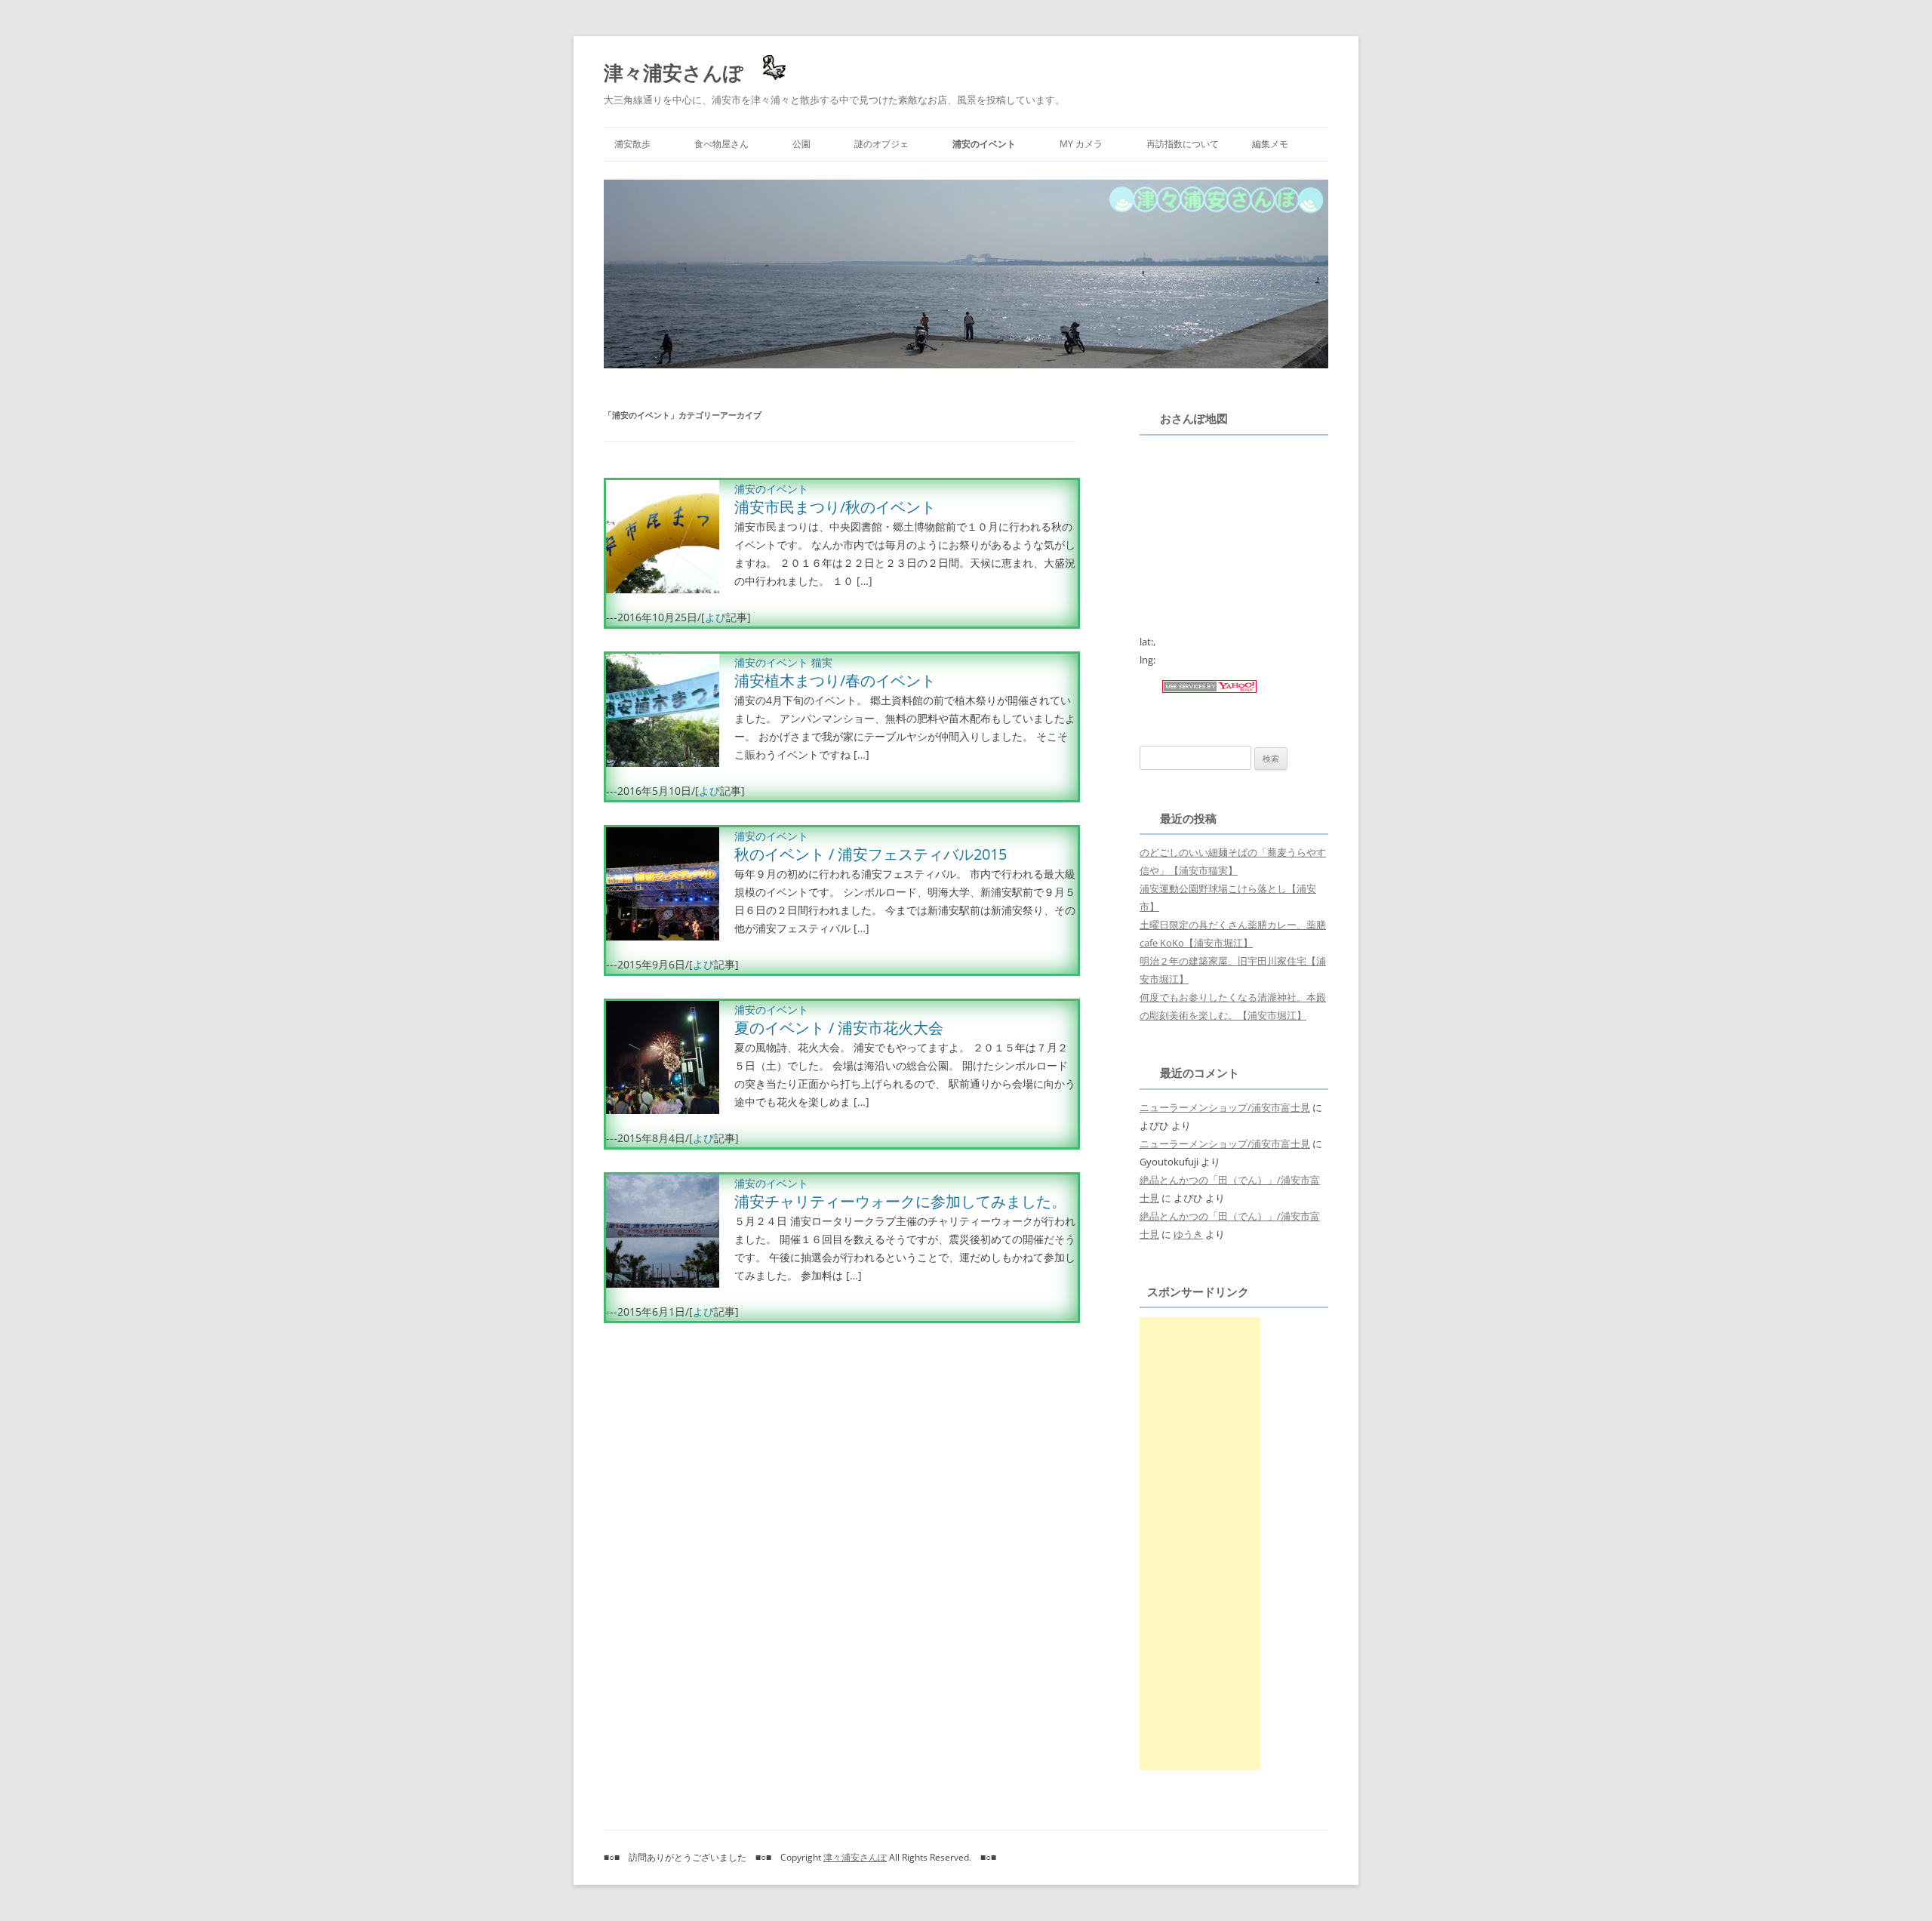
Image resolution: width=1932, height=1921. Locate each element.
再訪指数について (1183, 144)
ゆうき (1188, 1234)
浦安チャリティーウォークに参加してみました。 (900, 1201)
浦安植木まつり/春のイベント (835, 680)
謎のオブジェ (881, 144)
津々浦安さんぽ (674, 72)
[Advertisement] (1200, 1544)
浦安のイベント (984, 144)
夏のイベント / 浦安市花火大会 (839, 1028)
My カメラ (1081, 144)
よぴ (715, 617)
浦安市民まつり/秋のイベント (835, 507)
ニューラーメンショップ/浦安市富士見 (1225, 1107)
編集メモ (1270, 144)
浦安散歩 (632, 144)
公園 (801, 144)
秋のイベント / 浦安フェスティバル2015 (871, 854)
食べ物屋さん (721, 144)
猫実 (822, 662)
